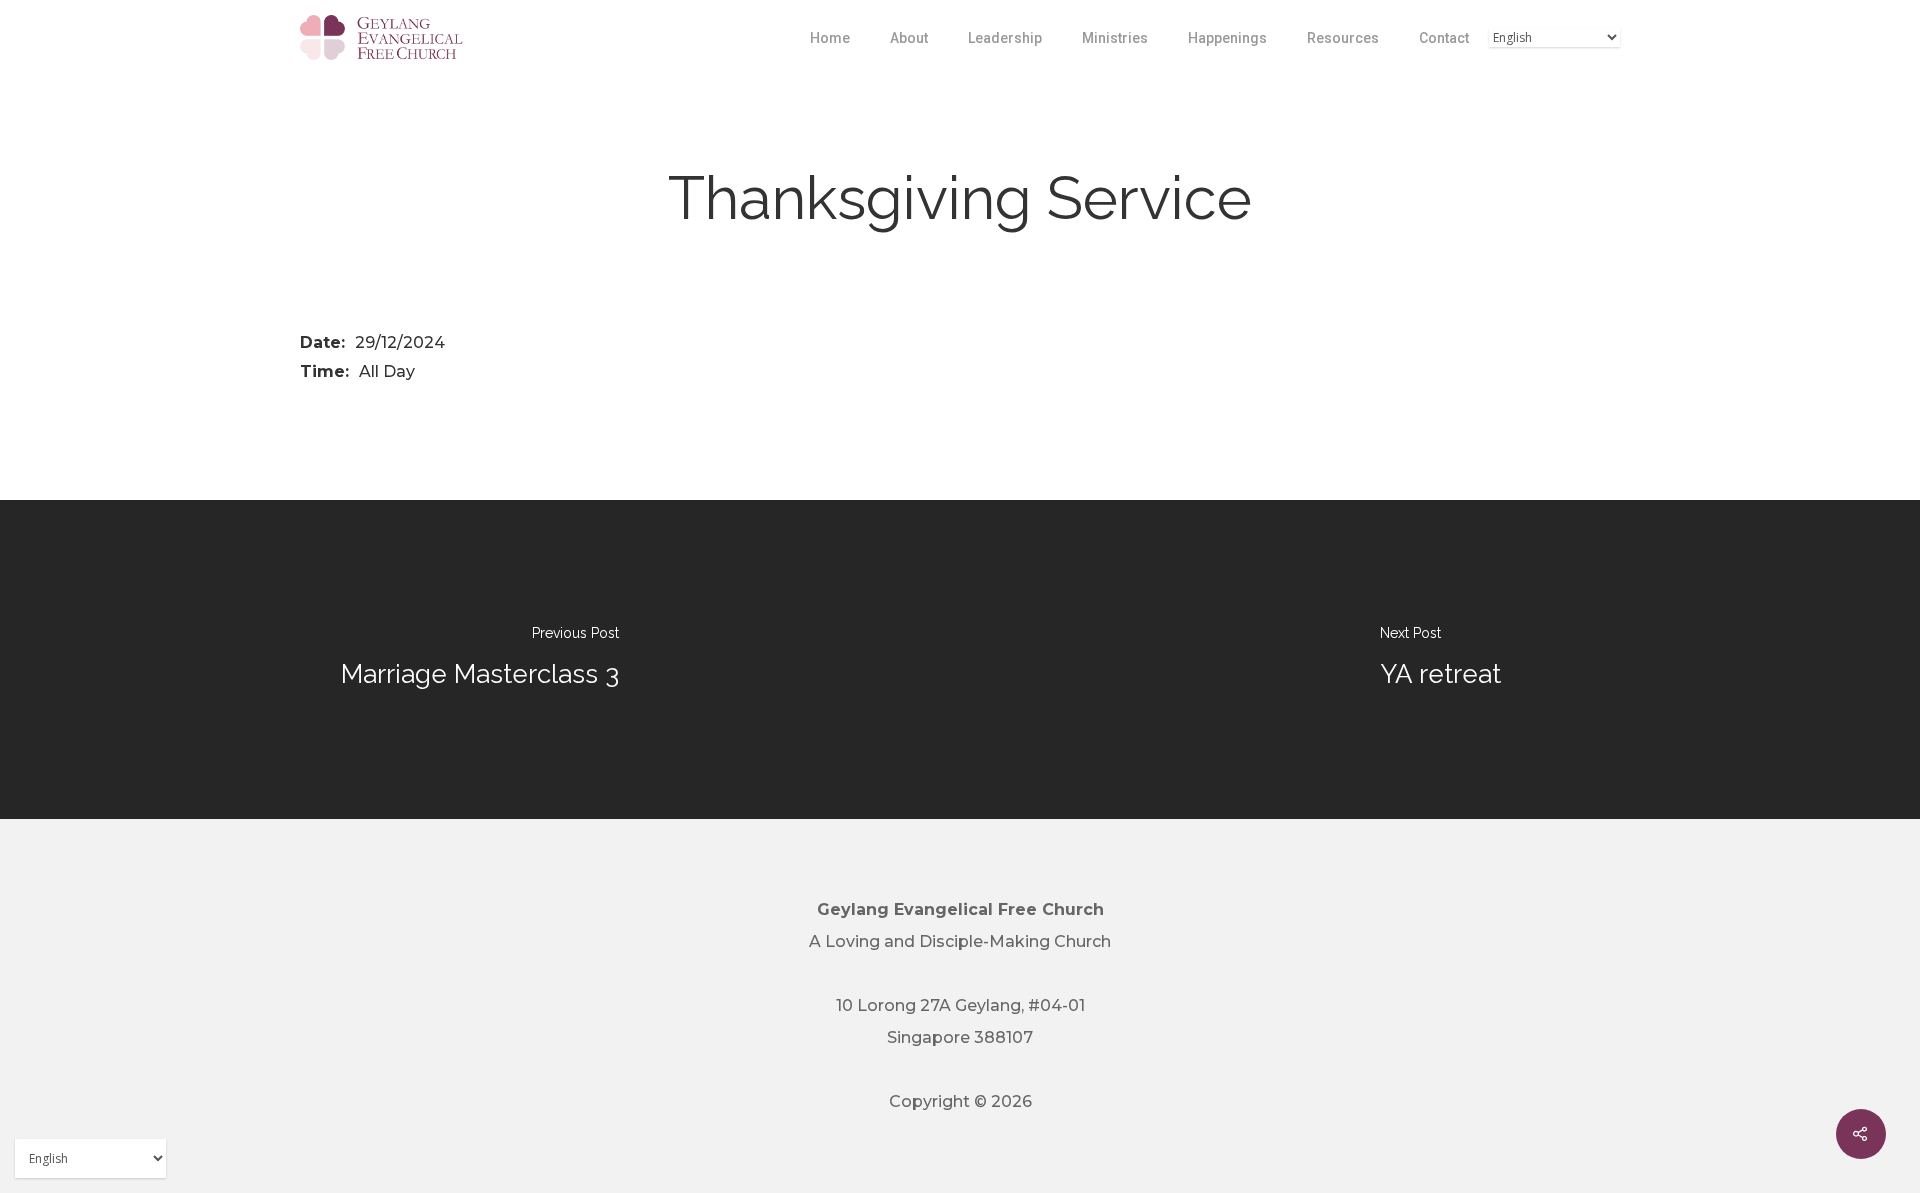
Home (830, 38)
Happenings (1227, 38)
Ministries (1115, 38)
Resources (1343, 38)
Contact (1444, 38)
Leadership (1005, 38)
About (909, 38)
